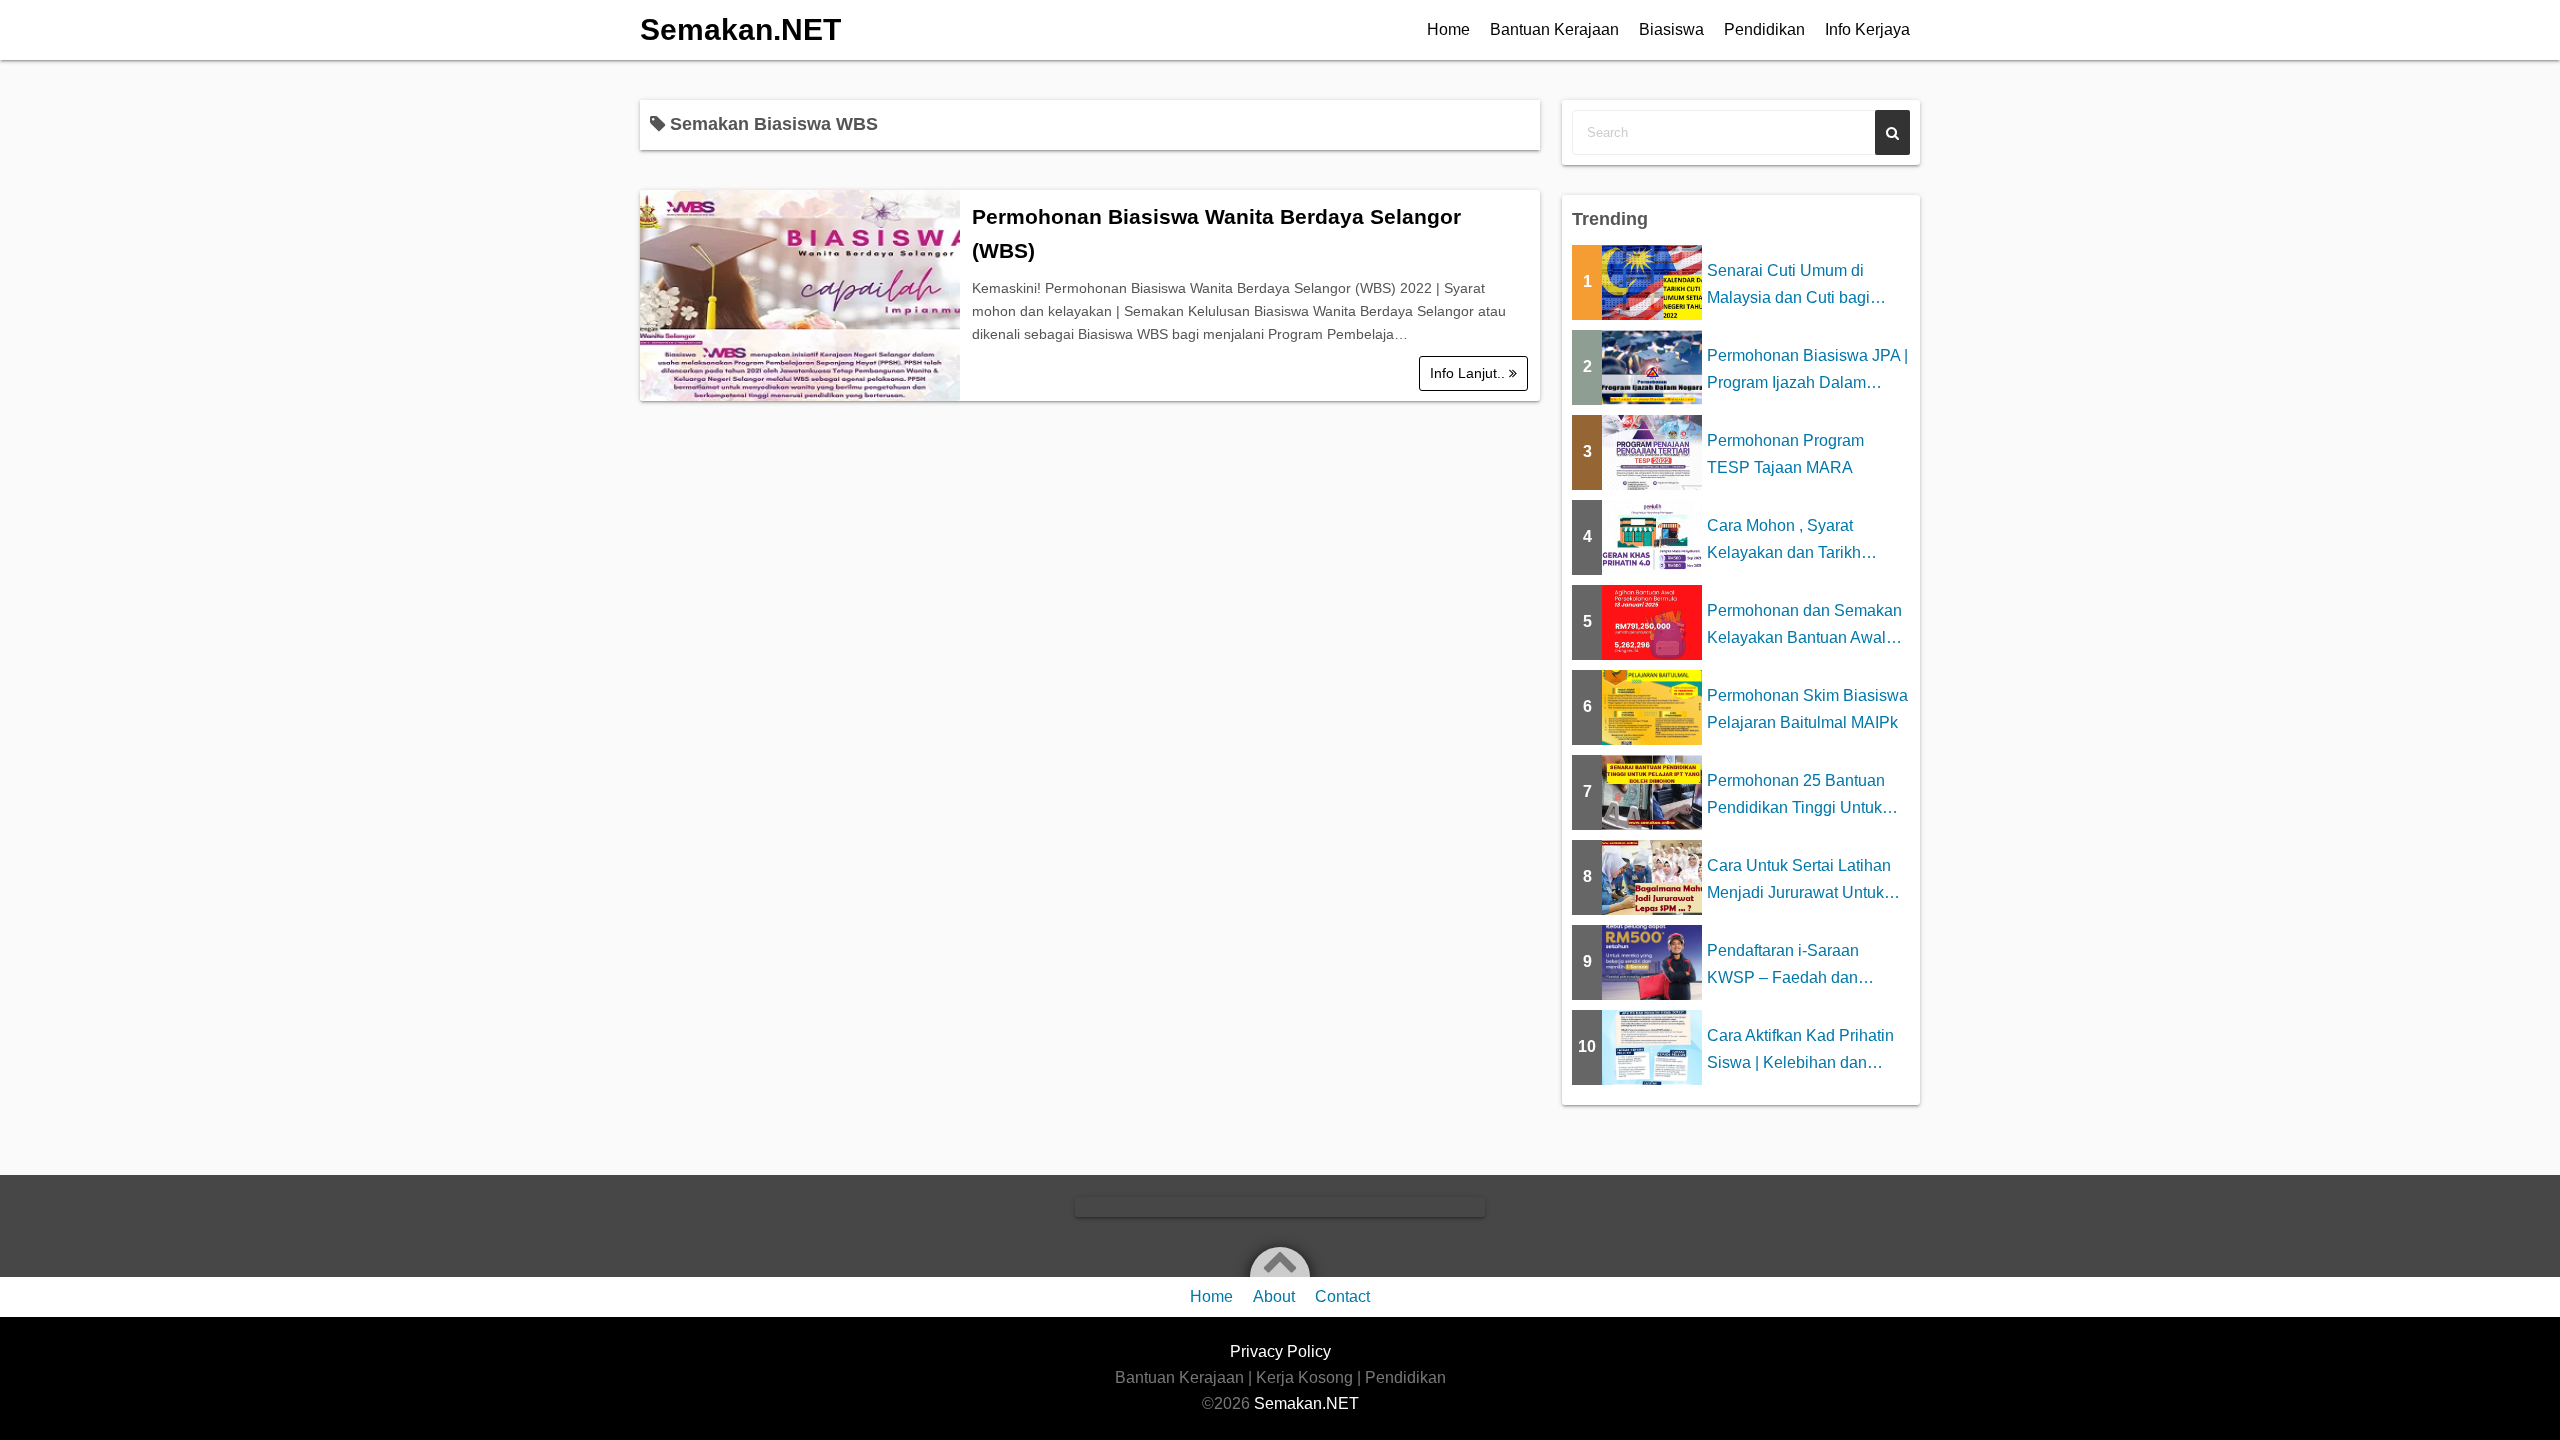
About (1274, 1296)
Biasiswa (1671, 29)
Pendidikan (1764, 29)
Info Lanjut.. (1469, 373)
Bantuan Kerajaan (1554, 29)
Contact (1342, 1296)
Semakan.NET (740, 29)
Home (1448, 29)
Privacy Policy (1280, 1351)
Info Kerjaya (1867, 29)
